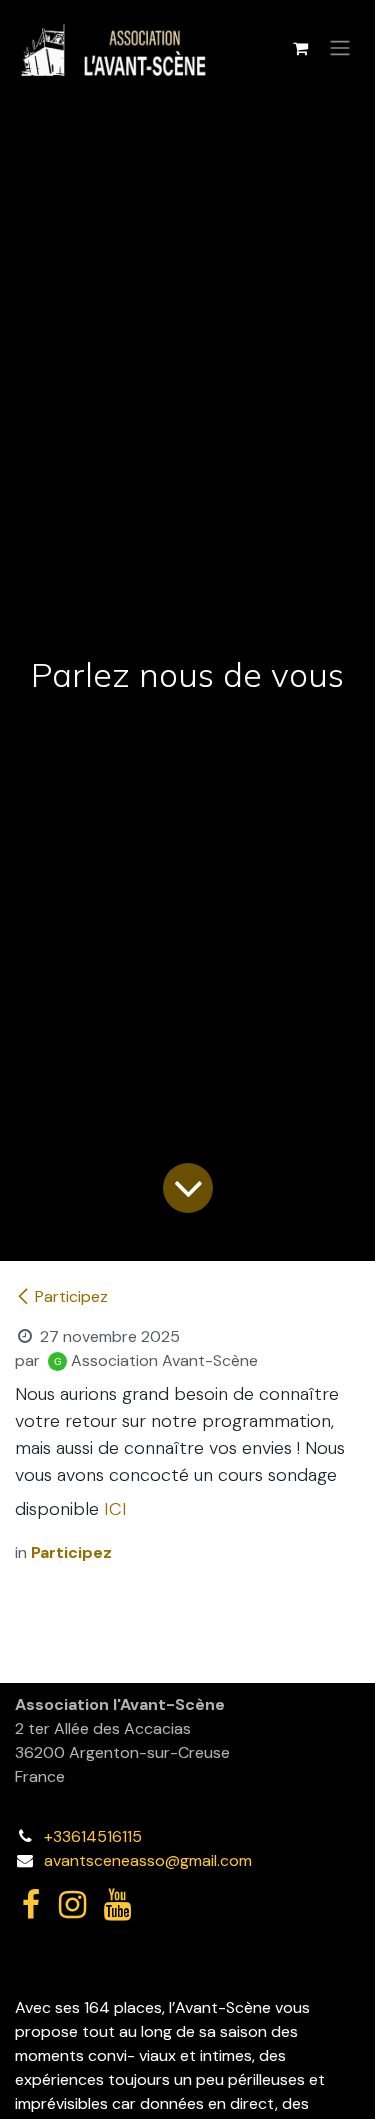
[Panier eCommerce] (300, 48)
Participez (71, 1296)
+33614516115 (93, 1836)
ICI (115, 1509)
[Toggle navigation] (340, 48)
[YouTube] (117, 1905)
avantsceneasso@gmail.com (148, 1860)
